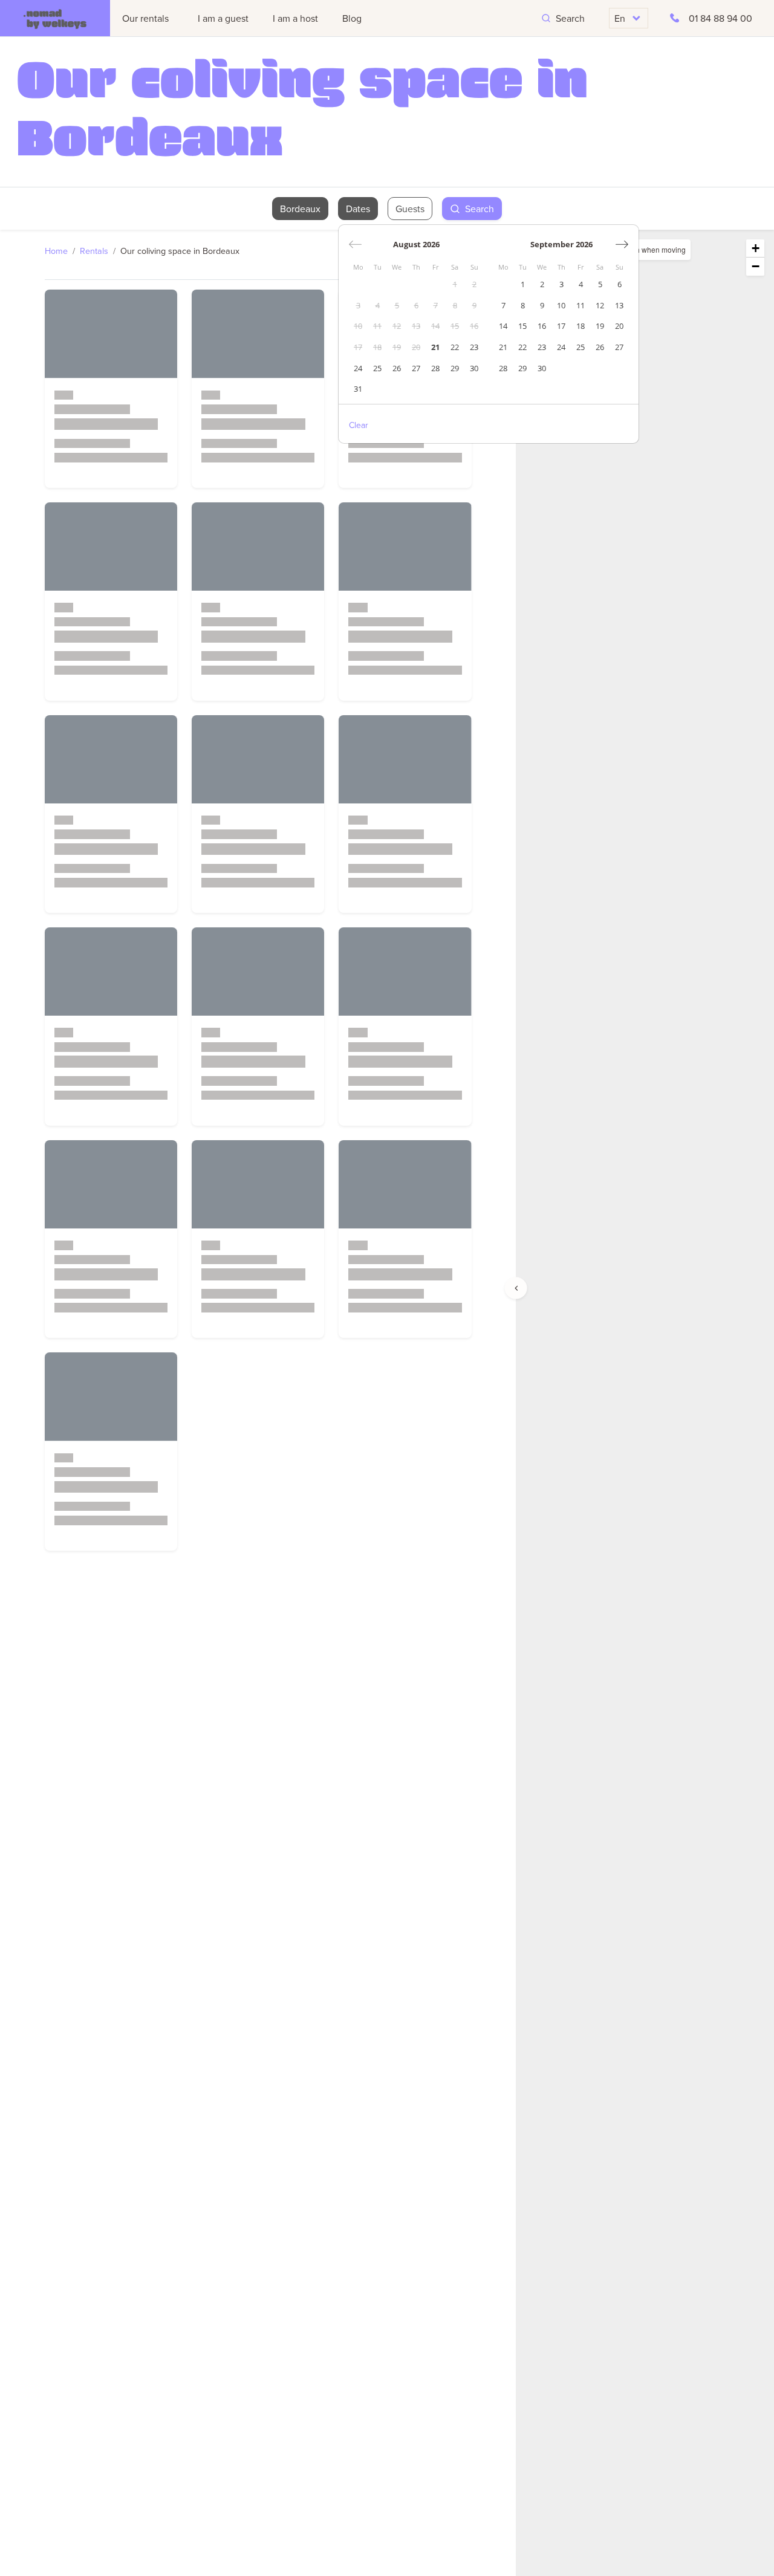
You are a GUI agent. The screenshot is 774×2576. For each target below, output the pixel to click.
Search (570, 18)
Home (56, 251)
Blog (352, 18)
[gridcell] (455, 285)
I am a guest (223, 18)
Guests (410, 209)
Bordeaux (300, 209)
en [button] (620, 18)
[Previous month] (355, 244)
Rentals (94, 251)
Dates (358, 209)
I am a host (295, 18)
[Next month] (622, 244)
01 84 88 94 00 (720, 18)
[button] (755, 248)
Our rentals (145, 18)
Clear (359, 425)
